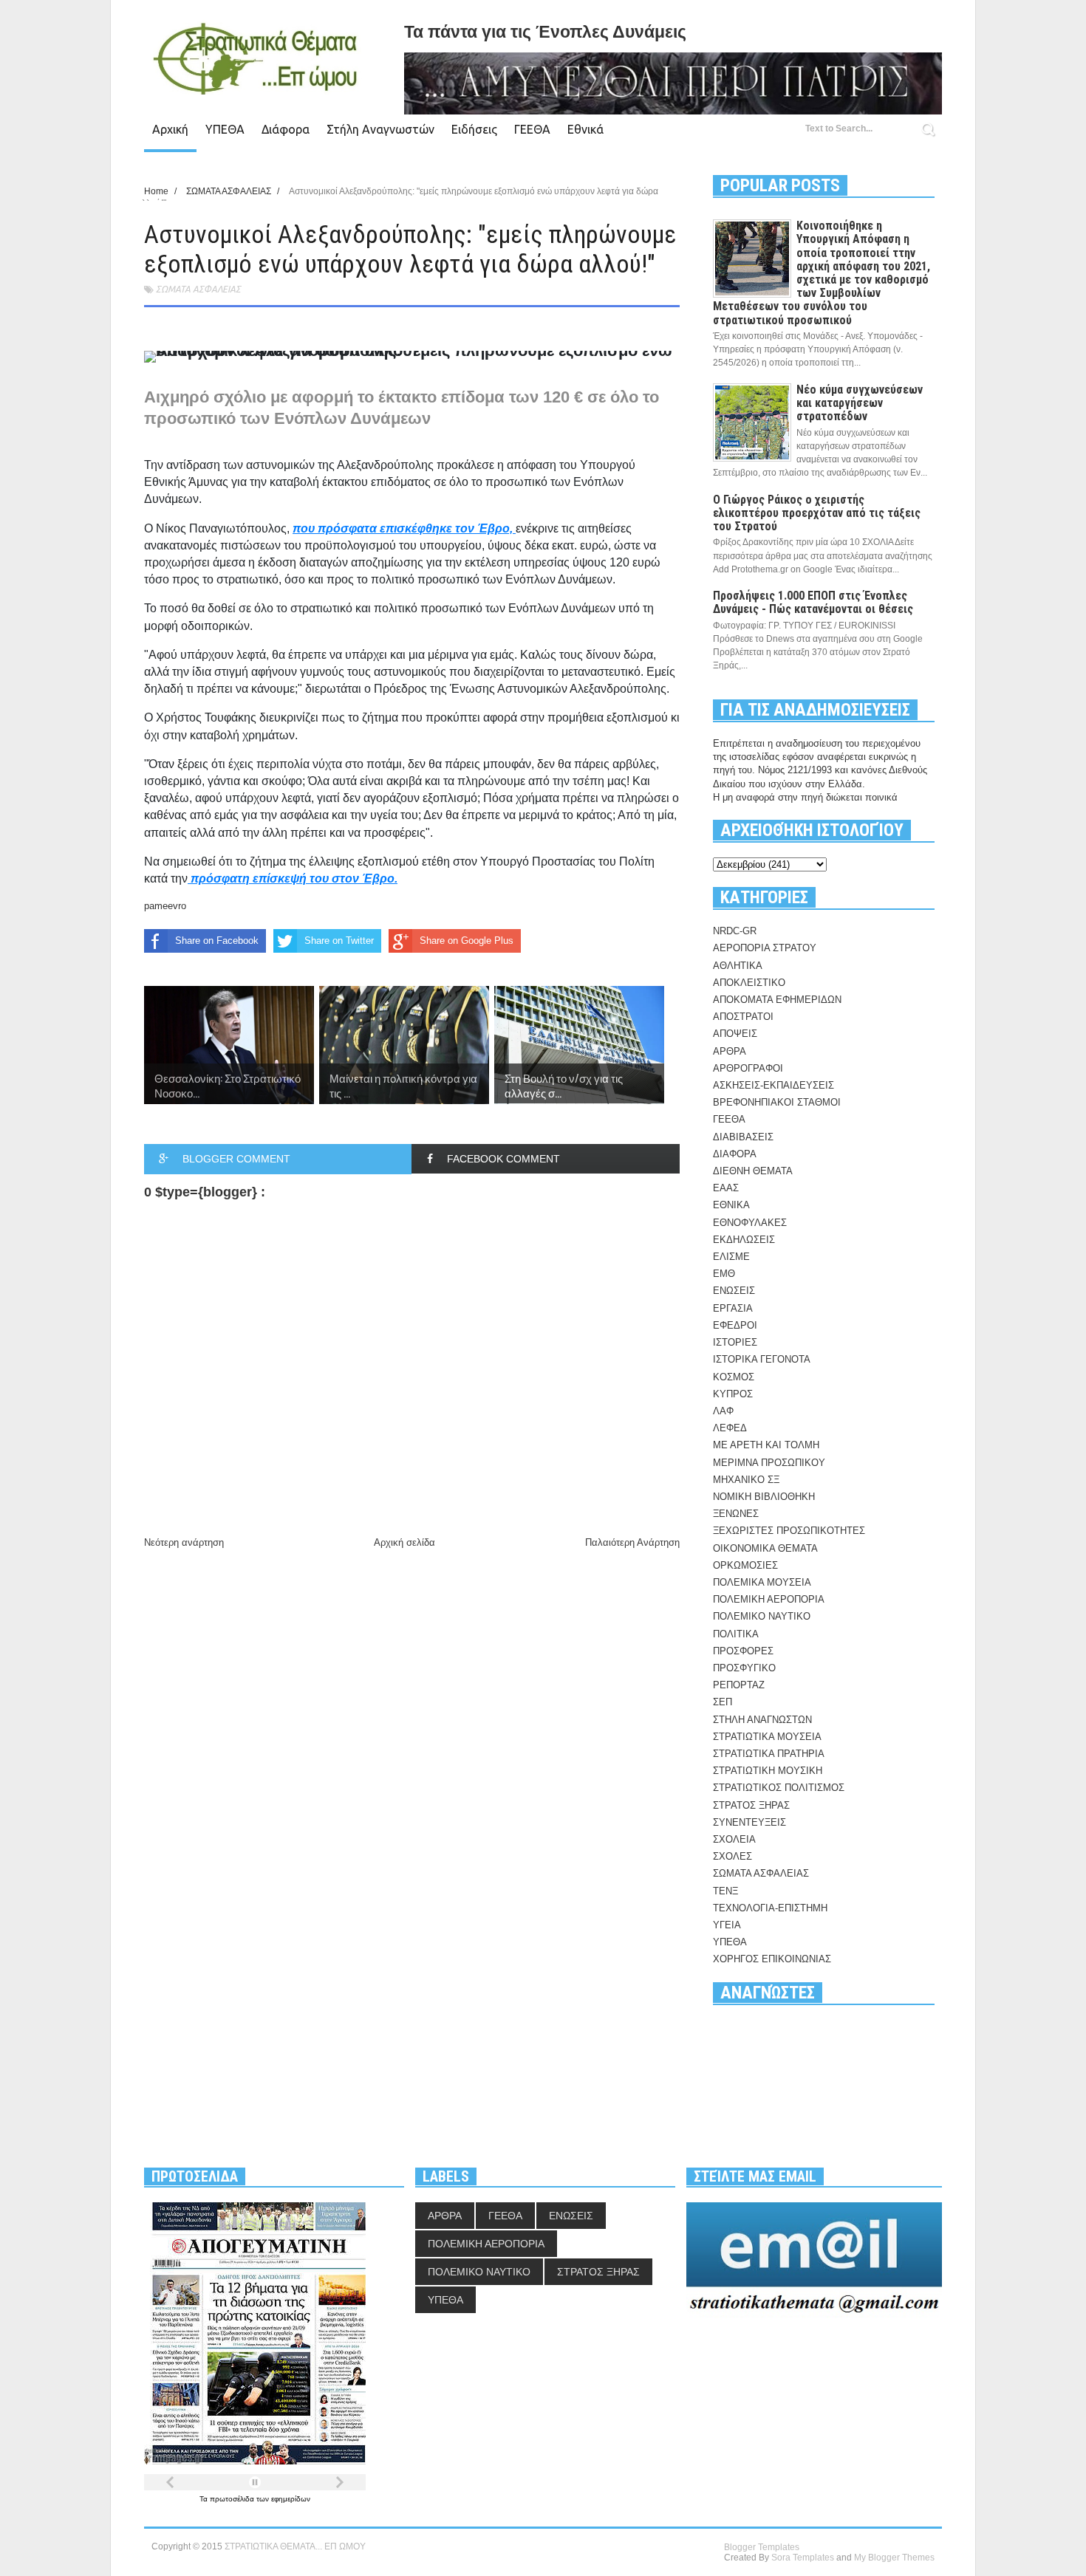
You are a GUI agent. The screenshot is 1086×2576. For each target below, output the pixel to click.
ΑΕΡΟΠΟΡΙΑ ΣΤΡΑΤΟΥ (765, 948)
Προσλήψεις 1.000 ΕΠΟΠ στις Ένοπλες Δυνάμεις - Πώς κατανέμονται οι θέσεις (813, 602)
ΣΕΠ (723, 1702)
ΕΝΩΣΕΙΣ (734, 1291)
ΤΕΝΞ (725, 1891)
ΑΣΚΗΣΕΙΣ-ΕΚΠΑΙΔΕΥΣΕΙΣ (773, 1085)
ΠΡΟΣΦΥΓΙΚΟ (744, 1668)
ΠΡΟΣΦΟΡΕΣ (743, 1651)
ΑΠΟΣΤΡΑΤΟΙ (743, 1017)
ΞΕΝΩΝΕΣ (736, 1514)
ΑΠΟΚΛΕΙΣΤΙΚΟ (749, 983)
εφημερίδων (291, 2499)
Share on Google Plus (467, 941)
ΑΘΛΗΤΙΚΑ (738, 966)
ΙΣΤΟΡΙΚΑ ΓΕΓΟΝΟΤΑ (762, 1359)
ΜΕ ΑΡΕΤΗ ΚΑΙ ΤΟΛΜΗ (766, 1445)
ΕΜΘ (724, 1274)
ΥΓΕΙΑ (727, 1925)
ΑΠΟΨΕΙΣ (735, 1034)
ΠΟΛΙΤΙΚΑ (736, 1634)
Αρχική (170, 129)
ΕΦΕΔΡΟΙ (735, 1325)
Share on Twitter (339, 941)
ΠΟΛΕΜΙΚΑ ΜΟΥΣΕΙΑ (762, 1582)
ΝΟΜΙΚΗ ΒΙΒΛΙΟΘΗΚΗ (764, 1497)
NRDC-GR (735, 931)
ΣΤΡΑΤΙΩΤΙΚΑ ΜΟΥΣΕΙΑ (767, 1737)
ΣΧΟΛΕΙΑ (734, 1839)
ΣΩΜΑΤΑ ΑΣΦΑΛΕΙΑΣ (198, 289)
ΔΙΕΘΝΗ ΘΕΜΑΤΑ (753, 1171)
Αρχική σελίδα (404, 1542)
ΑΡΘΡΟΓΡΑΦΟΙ (748, 1068)
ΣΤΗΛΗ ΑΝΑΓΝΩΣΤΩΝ (762, 1720)
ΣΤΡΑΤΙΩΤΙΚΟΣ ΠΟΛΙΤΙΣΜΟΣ (779, 1788)
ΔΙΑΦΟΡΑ (735, 1154)
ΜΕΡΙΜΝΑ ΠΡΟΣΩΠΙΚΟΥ (769, 1463)
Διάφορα (286, 129)
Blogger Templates (762, 2547)
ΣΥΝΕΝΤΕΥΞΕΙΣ (749, 1822)
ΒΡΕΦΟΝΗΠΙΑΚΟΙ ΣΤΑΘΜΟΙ (777, 1102)
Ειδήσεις (474, 129)
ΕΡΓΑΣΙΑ (733, 1308)
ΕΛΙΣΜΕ (731, 1257)
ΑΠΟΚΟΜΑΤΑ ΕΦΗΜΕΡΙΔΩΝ (777, 1000)
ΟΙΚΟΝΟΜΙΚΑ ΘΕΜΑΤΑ (765, 1548)
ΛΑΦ (723, 1411)
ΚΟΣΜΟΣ (734, 1377)
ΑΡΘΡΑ (730, 1051)
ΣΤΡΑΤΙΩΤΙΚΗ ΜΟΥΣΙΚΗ (768, 1771)
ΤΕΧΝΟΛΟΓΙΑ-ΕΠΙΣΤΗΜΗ (770, 1908)
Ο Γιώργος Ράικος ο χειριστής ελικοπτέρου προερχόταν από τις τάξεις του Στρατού (817, 513)
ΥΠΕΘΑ (225, 129)
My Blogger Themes (894, 2558)
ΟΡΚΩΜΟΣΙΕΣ (745, 1565)
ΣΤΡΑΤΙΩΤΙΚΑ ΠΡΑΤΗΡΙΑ (769, 1754)
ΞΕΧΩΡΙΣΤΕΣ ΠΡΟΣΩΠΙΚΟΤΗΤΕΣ (789, 1531)
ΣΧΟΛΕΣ (732, 1856)
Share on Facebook (217, 941)
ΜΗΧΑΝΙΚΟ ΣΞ (746, 1480)
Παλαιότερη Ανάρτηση (632, 1542)
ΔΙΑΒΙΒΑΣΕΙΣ (743, 1137)
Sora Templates (803, 2558)
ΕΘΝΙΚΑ (731, 1205)
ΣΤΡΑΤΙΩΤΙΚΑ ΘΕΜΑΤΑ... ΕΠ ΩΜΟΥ (295, 2546)
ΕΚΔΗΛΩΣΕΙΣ (744, 1240)
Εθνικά (585, 129)
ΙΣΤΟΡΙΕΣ (735, 1342)
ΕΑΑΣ (726, 1188)
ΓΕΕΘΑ (532, 129)
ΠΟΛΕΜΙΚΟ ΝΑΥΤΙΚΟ (762, 1616)
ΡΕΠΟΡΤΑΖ (739, 1685)
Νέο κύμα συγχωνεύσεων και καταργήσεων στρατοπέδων (860, 403)
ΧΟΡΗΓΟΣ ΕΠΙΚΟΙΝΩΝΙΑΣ (772, 1959)
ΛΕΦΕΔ (730, 1428)
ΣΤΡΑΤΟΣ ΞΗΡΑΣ (751, 1805)
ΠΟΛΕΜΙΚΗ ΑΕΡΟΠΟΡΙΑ (769, 1599)
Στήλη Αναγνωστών (380, 129)
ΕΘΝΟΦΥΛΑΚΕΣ (750, 1223)
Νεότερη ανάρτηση (184, 1542)
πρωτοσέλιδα (233, 2499)
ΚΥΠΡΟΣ (733, 1394)
